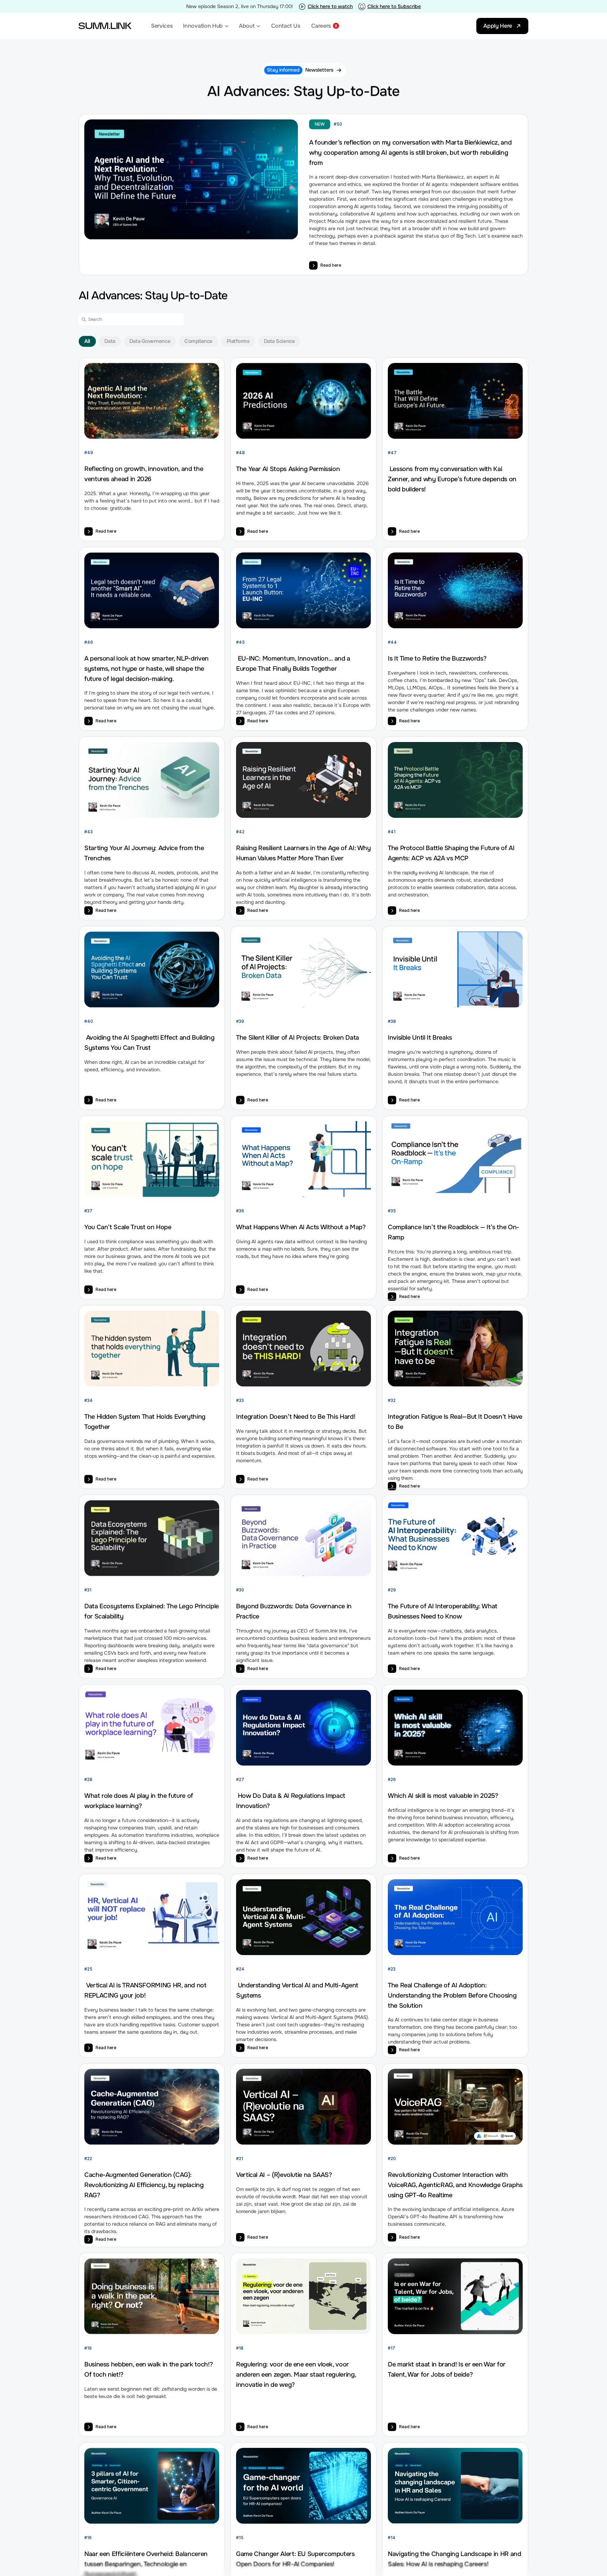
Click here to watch (330, 6)
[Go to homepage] (105, 26)
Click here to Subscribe (394, 6)
